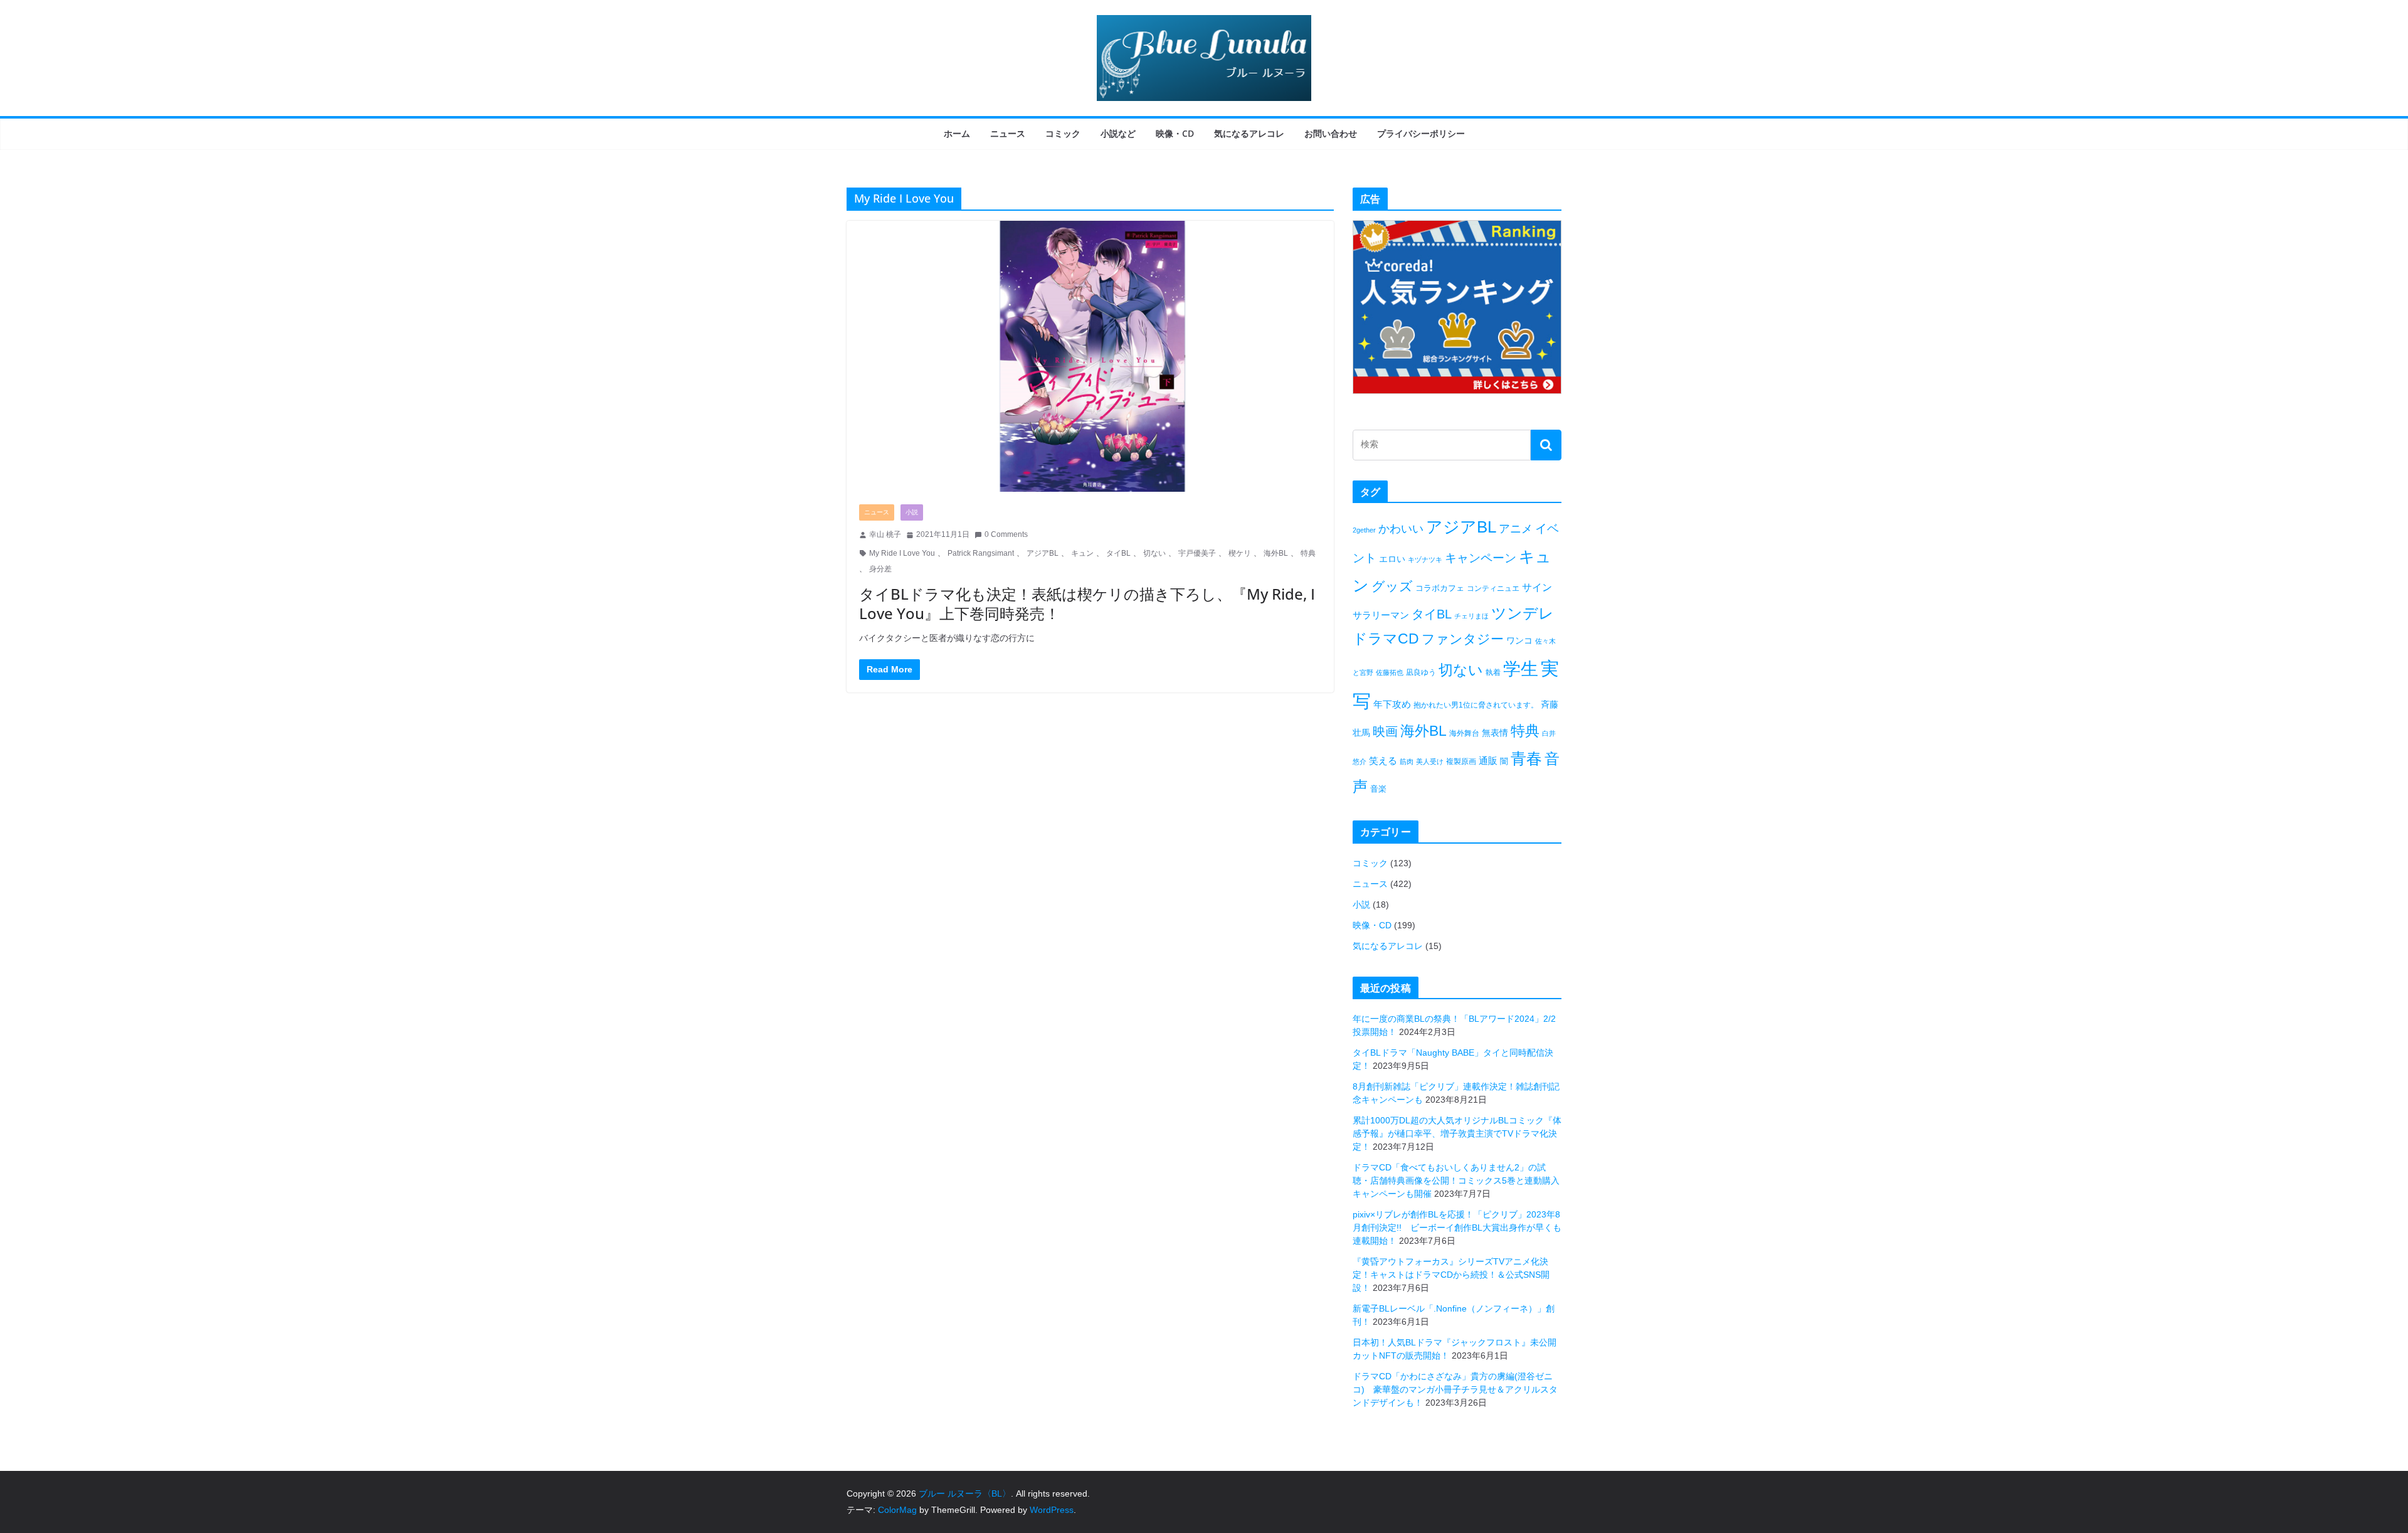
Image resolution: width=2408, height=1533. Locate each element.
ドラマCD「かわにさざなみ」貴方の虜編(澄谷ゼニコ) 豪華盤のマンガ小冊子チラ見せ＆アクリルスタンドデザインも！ (1455, 1389)
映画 (1385, 731)
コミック (1063, 133)
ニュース (1008, 133)
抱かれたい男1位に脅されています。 (1476, 705)
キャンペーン (1481, 558)
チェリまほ (1471, 616)
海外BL (1276, 553)
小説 (912, 512)
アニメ (1516, 529)
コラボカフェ (1440, 588)
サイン (1537, 587)
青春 (1526, 758)
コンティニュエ (1493, 588)
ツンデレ (1523, 613)
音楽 (1378, 789)
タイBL (1118, 553)
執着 (1493, 672)
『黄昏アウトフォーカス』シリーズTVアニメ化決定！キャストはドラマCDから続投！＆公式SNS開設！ (1451, 1275)
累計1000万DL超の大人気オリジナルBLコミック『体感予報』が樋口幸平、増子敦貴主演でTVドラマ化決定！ (1457, 1133)
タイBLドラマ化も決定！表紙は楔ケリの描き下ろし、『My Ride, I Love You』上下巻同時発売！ (1087, 603)
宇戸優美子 (1197, 553)
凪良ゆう (1421, 672)
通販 (1488, 761)
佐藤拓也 (1390, 672)
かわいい (1401, 529)
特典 (1308, 553)
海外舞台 (1464, 733)
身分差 (880, 569)
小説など (1118, 133)
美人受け (1430, 761)
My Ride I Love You (902, 553)
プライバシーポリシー (1421, 133)
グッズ (1392, 586)
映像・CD (1175, 133)
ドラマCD (1386, 639)
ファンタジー (1463, 639)
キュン (1082, 553)
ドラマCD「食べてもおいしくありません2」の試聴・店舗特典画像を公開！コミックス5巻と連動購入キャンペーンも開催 (1456, 1180)
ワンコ (1519, 640)
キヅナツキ (1425, 560)
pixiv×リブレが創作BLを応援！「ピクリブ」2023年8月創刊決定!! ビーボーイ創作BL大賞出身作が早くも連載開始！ (1457, 1228)
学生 (1521, 669)
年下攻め (1392, 704)
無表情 (1495, 733)
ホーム (957, 133)
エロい (1392, 559)
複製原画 (1461, 761)
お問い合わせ (1331, 133)
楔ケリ (1240, 553)
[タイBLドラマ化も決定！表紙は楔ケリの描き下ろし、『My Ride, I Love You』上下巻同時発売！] (1090, 356)
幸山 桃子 (885, 534)
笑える (1383, 761)
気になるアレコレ (1249, 133)
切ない (1154, 553)
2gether (1364, 530)
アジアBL (1043, 553)
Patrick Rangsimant (981, 553)
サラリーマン (1381, 615)
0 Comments (1006, 534)
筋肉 (1407, 761)
